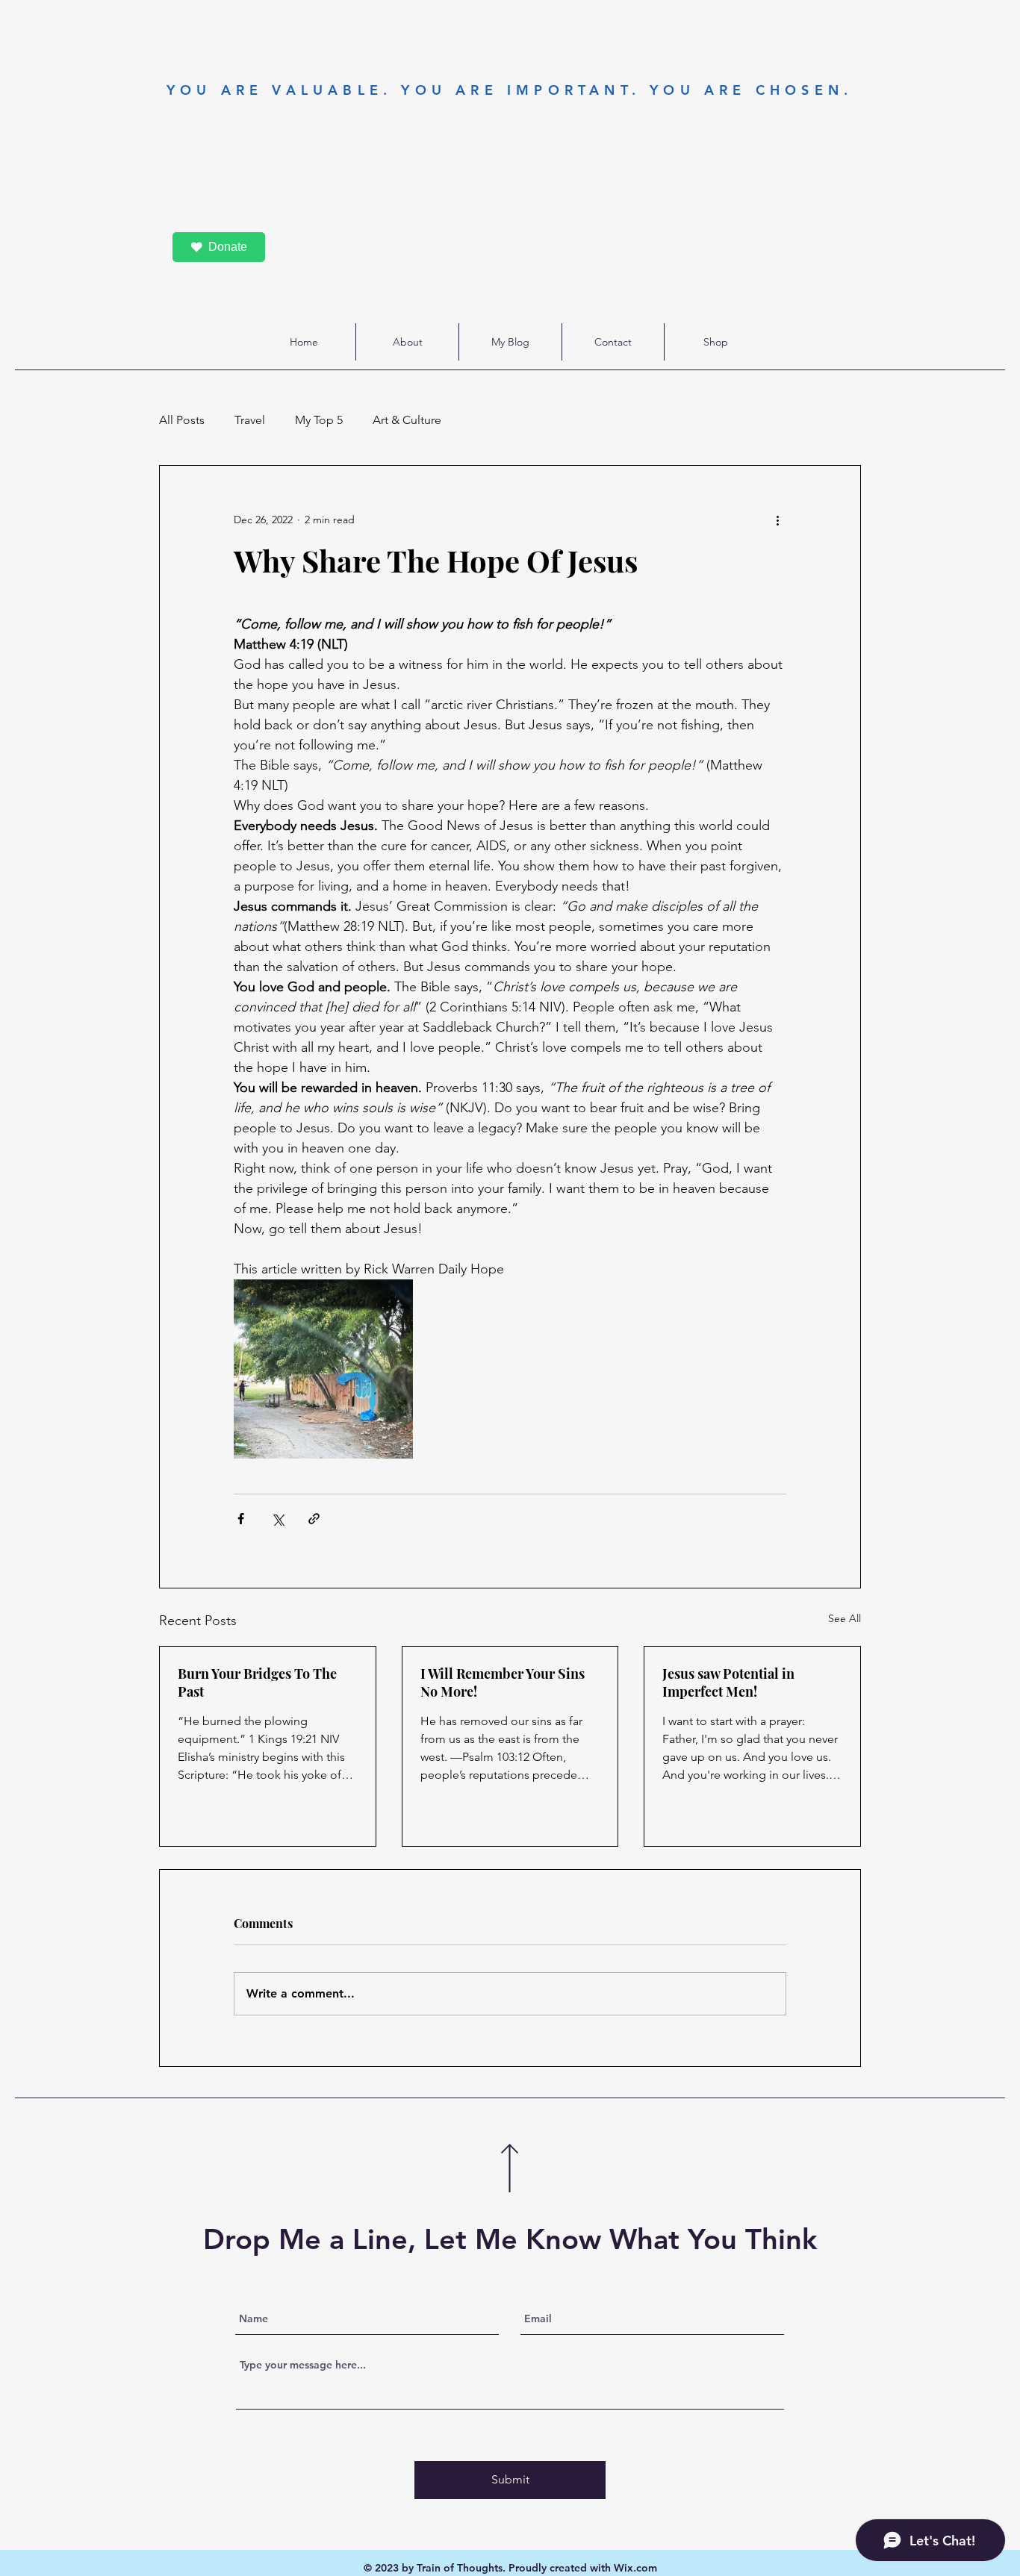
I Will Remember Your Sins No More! (503, 1682)
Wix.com (635, 2568)
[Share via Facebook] (241, 1519)
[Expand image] (323, 1369)
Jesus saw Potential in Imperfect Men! (728, 1682)
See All (845, 1618)
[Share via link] (314, 1519)
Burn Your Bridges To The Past (257, 1682)
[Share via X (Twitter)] (277, 1519)
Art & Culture (407, 420)
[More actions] (777, 520)
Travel (250, 420)
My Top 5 (319, 420)
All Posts (182, 420)
